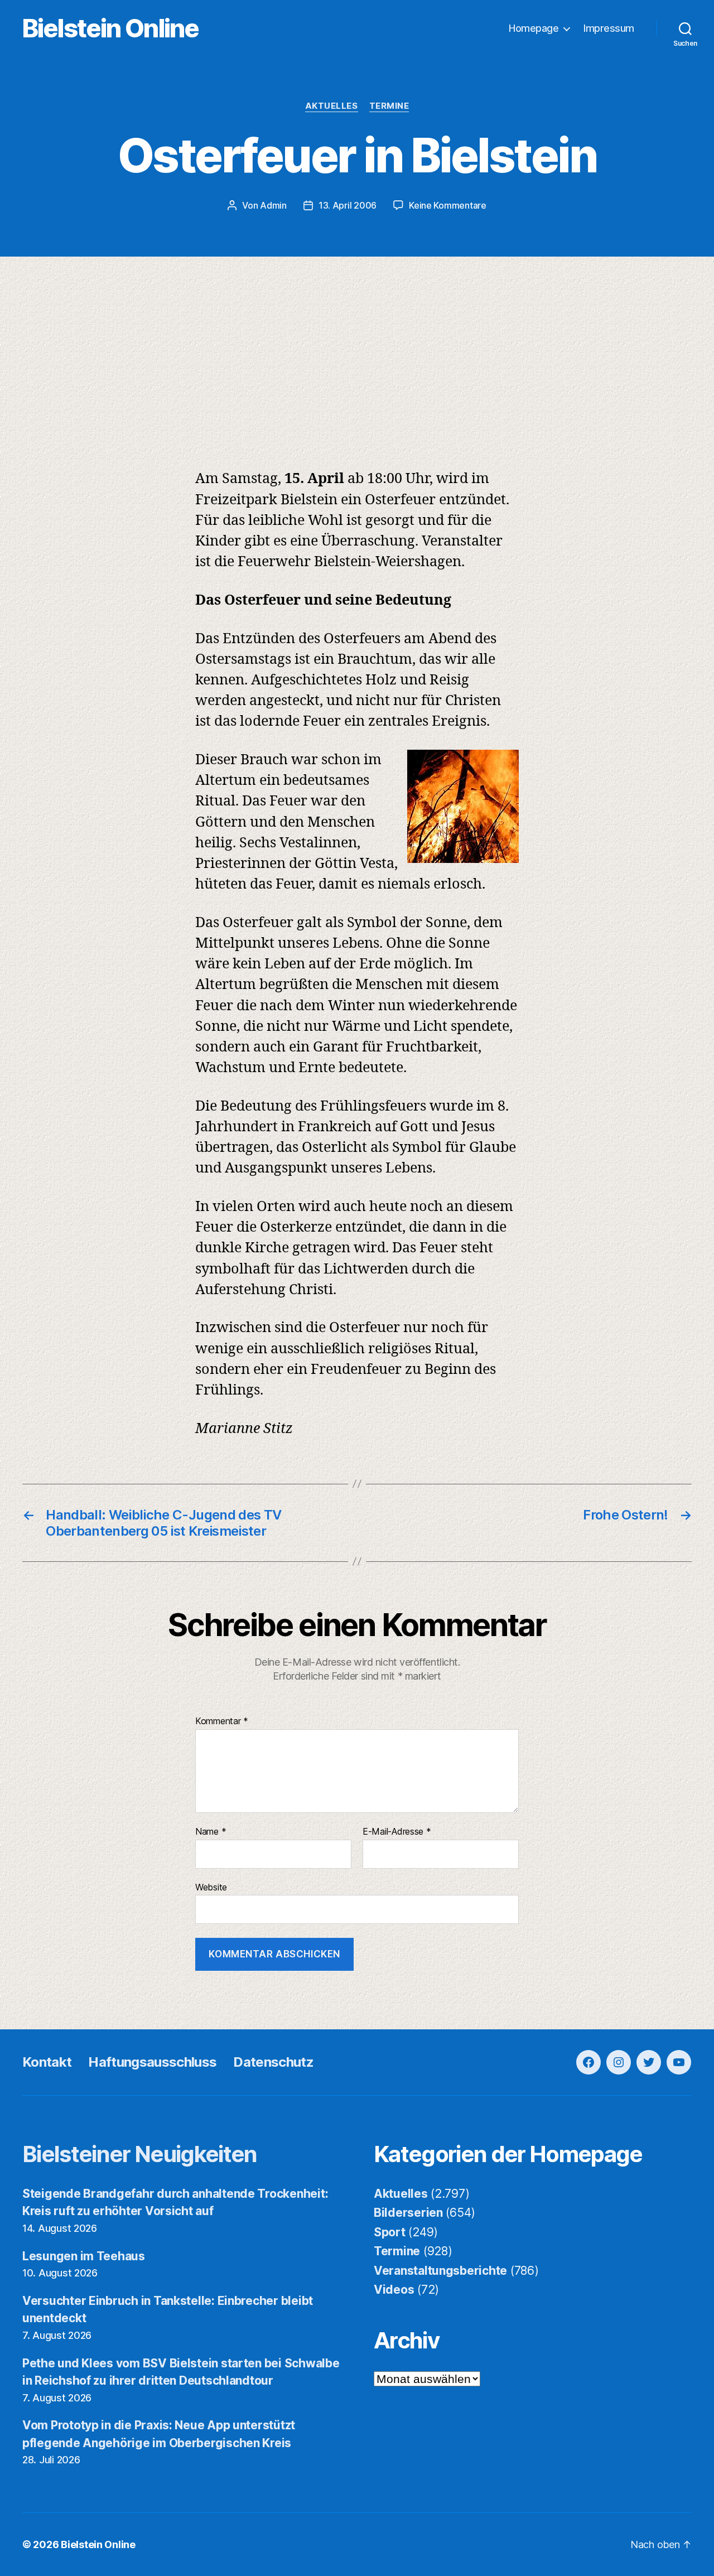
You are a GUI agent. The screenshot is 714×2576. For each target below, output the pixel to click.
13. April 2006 (348, 205)
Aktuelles (332, 106)
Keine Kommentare (448, 205)
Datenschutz (273, 2062)
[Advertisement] (357, 340)
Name (211, 1832)
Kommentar (222, 1721)
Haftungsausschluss (152, 2062)
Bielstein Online (110, 28)
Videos (394, 2290)
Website (211, 1887)
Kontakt (47, 2062)
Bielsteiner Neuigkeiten (140, 2154)
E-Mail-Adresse (397, 1832)
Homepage (534, 28)
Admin (273, 205)
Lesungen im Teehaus (84, 2256)
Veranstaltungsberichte (440, 2271)
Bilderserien (408, 2213)
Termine (389, 106)
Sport (390, 2232)
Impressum (609, 28)
